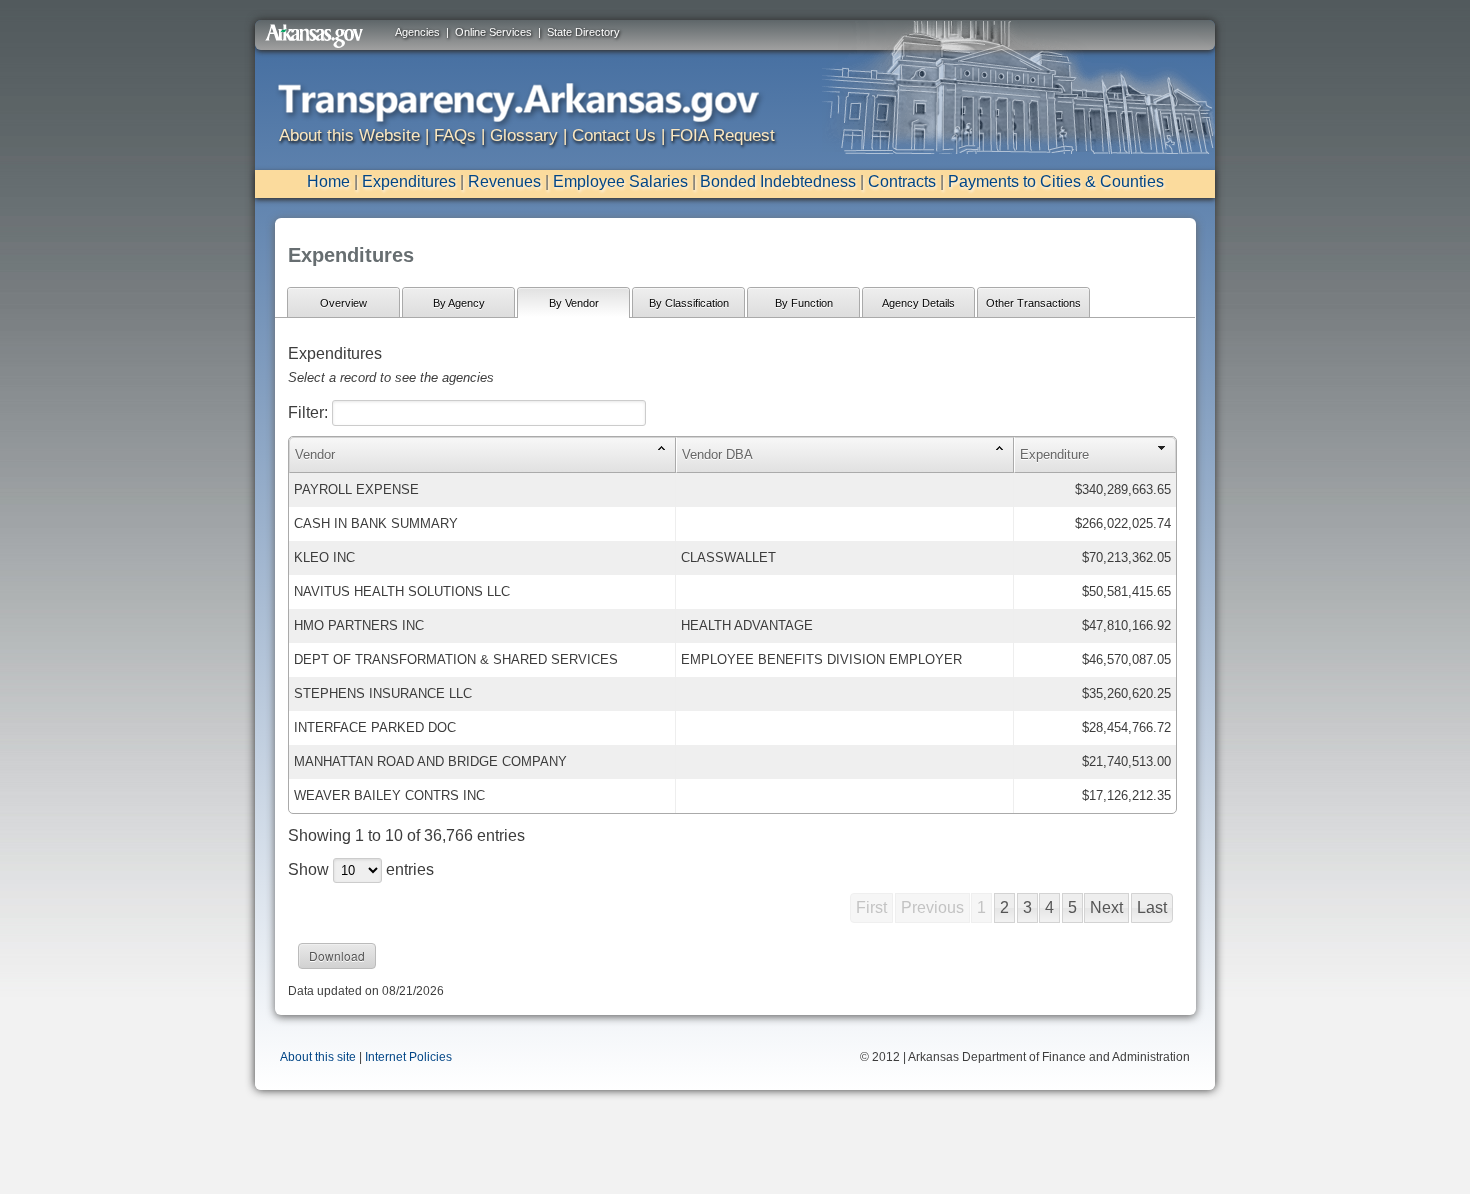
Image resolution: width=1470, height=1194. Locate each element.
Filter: (310, 412)
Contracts (902, 181)
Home (328, 181)
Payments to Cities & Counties (1056, 181)
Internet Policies (408, 1057)
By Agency (459, 303)
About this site (318, 1057)
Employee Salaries (620, 181)
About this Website (349, 135)
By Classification (689, 303)
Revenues (504, 181)
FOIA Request (722, 135)
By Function (804, 303)
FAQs (455, 135)
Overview (343, 303)
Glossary (524, 135)
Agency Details (918, 303)
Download (337, 955)
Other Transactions (1033, 303)
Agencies (417, 32)
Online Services (493, 32)
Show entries (361, 869)
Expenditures (409, 181)
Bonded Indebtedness (778, 181)
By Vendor (574, 303)
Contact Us (614, 135)
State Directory (583, 32)
